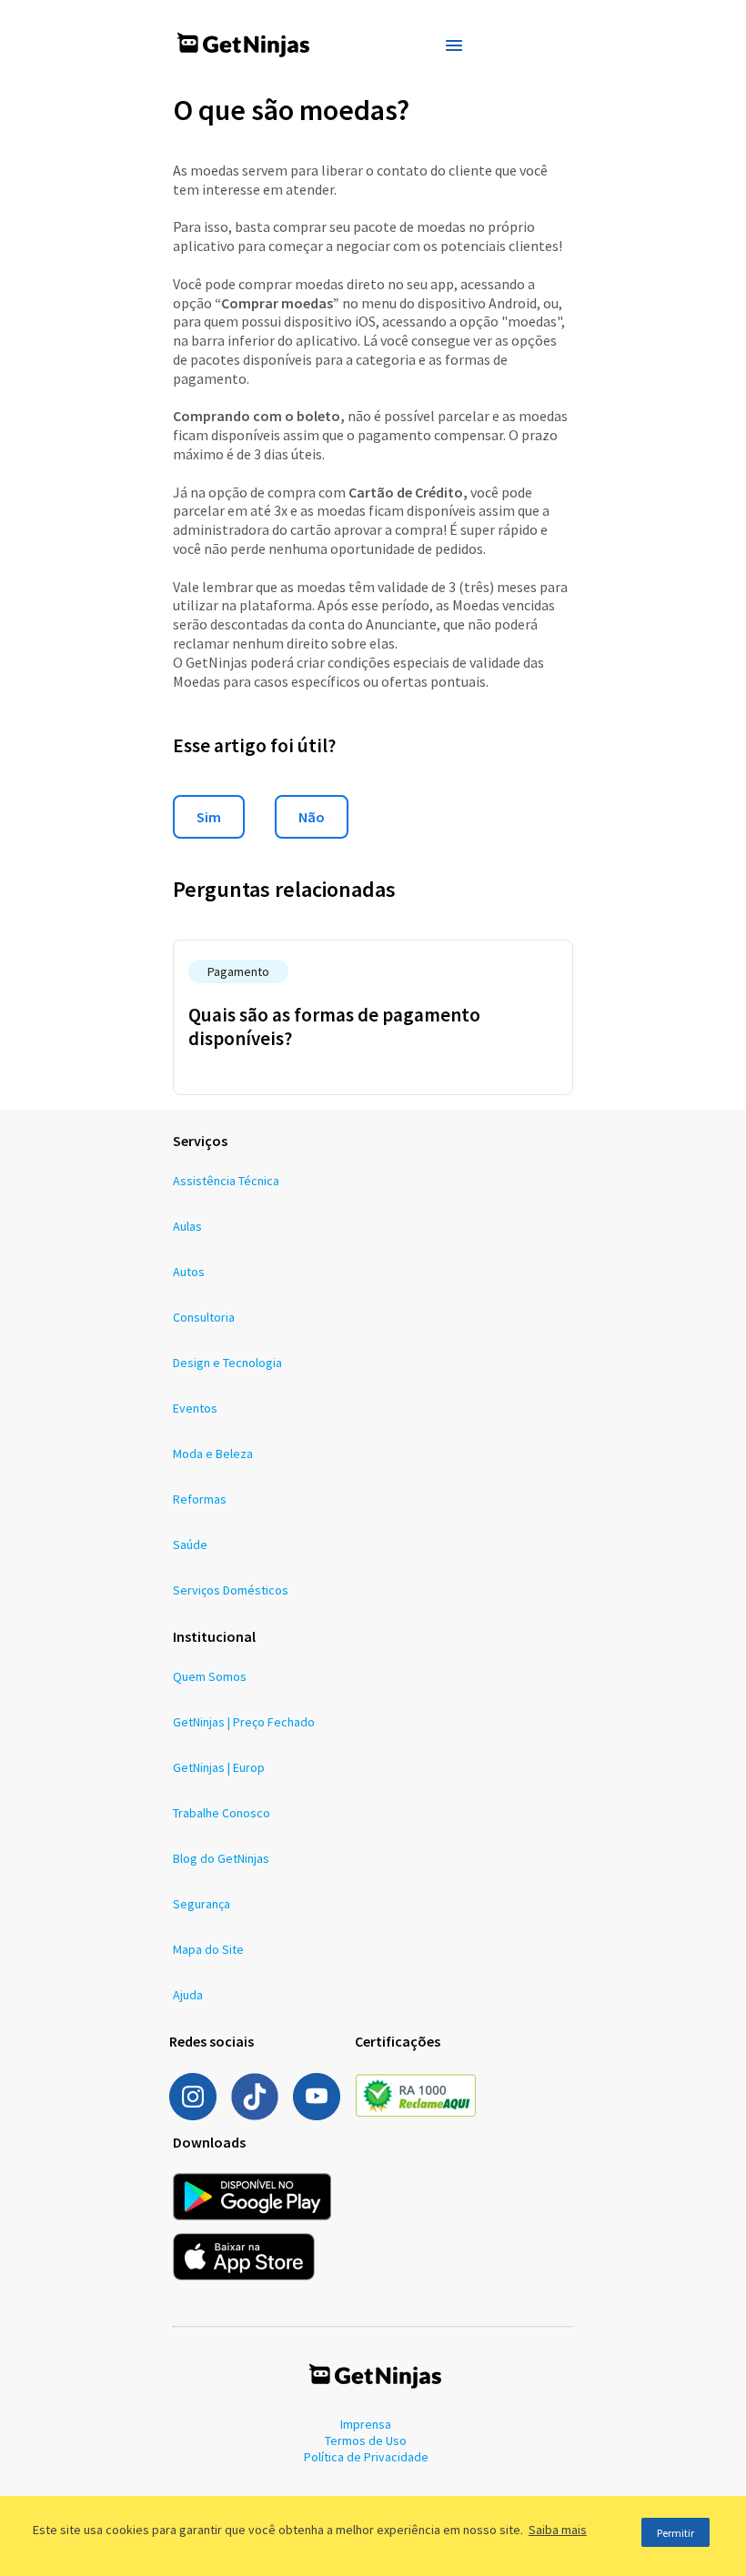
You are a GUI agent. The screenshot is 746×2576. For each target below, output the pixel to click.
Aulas (187, 1226)
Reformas (200, 1499)
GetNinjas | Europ (219, 1767)
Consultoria (204, 1317)
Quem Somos (210, 1676)
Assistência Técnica (226, 1181)
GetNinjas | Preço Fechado (244, 1722)
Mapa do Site (208, 1949)
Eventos (195, 1408)
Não (312, 817)
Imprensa (366, 2424)
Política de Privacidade (366, 2457)
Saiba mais (558, 2530)
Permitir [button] (675, 2533)
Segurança (202, 1904)
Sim (209, 817)
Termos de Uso (366, 2440)
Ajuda (188, 1995)
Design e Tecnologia (227, 1363)
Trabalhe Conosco (222, 1813)
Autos (189, 1272)
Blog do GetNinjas (221, 1858)
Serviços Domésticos (231, 1590)
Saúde (190, 1545)
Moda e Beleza (213, 1454)
